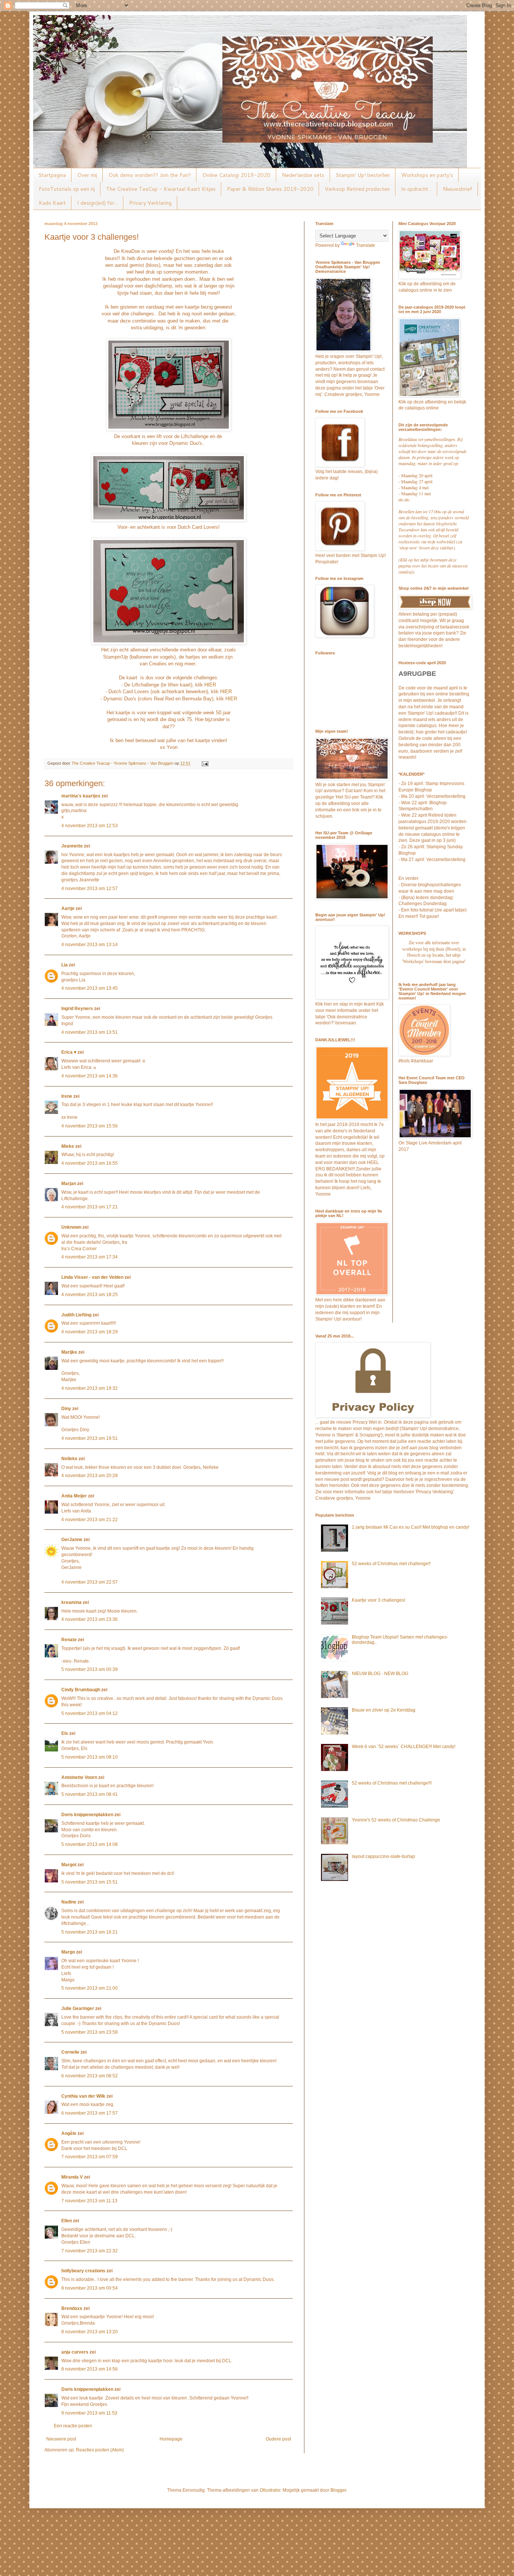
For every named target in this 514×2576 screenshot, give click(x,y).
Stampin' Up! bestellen (363, 175)
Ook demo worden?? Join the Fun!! (150, 175)
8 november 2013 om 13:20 (90, 2332)
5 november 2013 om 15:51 (90, 1882)
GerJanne (72, 1540)
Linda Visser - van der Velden (92, 1277)
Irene (67, 1096)
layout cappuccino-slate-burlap (383, 1856)
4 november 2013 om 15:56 (90, 1126)
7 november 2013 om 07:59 (90, 2157)
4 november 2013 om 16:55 (90, 1163)
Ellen (67, 2221)
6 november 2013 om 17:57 (90, 2113)
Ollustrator (270, 2490)
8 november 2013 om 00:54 (90, 2288)
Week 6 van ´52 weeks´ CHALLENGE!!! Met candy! (404, 1747)
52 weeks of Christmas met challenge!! (391, 1564)
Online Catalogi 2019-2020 (236, 175)
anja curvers (75, 2352)
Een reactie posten (73, 2426)
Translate (366, 245)
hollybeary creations (83, 2271)
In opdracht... (416, 189)
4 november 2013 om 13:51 (90, 1032)
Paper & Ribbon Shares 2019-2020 (270, 189)
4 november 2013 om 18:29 (90, 1332)
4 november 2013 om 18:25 (90, 1295)
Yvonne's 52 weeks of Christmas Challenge (396, 1820)
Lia (65, 965)
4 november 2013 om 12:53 (90, 826)
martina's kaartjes (81, 796)
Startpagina (52, 175)
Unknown (71, 1227)
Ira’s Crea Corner (79, 1249)
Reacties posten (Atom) (100, 2450)
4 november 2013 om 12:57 (90, 889)
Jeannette (72, 846)
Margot (69, 1865)
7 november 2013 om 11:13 (89, 2201)
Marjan (69, 1184)
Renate (69, 1640)
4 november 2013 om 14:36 (90, 1076)
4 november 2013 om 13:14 (90, 945)
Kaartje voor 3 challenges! (379, 1600)
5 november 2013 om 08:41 (90, 1794)
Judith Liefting (76, 1315)
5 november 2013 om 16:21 (90, 1932)
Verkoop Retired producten (357, 189)
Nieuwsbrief (458, 189)
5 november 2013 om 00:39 (90, 1669)
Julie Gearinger (78, 2008)
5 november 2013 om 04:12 (90, 1713)
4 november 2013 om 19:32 (90, 1388)
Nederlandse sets (303, 175)
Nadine (69, 1902)
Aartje (68, 908)
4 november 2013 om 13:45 (90, 988)
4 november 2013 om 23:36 (90, 1619)
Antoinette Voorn (79, 1777)
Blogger (338, 2490)
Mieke (68, 1146)
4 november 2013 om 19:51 (90, 1438)
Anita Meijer (74, 1496)
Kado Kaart (52, 203)
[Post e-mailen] (205, 763)
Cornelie (70, 2052)
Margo (68, 1952)
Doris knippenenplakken (87, 1815)
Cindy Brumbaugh (81, 1690)
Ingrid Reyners (77, 1009)
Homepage (171, 2439)
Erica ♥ (69, 1052)
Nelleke (69, 1459)
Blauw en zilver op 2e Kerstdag (384, 1710)
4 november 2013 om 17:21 (90, 1207)
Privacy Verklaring (150, 203)
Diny (66, 1409)
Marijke (70, 1352)
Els (65, 1733)
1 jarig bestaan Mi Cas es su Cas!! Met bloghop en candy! (411, 1527)
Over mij (87, 175)
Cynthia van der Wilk (83, 2096)
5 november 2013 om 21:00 (90, 1988)
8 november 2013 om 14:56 (90, 2369)
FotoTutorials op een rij (67, 189)
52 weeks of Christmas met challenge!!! (392, 1783)
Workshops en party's (427, 175)
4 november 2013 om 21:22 (90, 1520)
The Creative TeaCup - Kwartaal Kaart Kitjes (161, 189)
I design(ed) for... (97, 203)
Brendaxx (72, 2308)
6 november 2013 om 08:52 (90, 2076)
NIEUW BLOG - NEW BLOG (380, 1674)
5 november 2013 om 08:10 (90, 1757)
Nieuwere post (61, 2439)
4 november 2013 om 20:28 (90, 1476)
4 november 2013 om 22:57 (90, 1582)
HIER (210, 685)
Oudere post (278, 2439)
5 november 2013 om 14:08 (90, 1844)
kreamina (71, 1602)
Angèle (69, 2133)
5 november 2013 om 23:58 (90, 2032)
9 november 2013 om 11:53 (89, 2413)
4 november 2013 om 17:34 (90, 1257)
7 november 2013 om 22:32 (90, 2251)
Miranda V (72, 2177)
